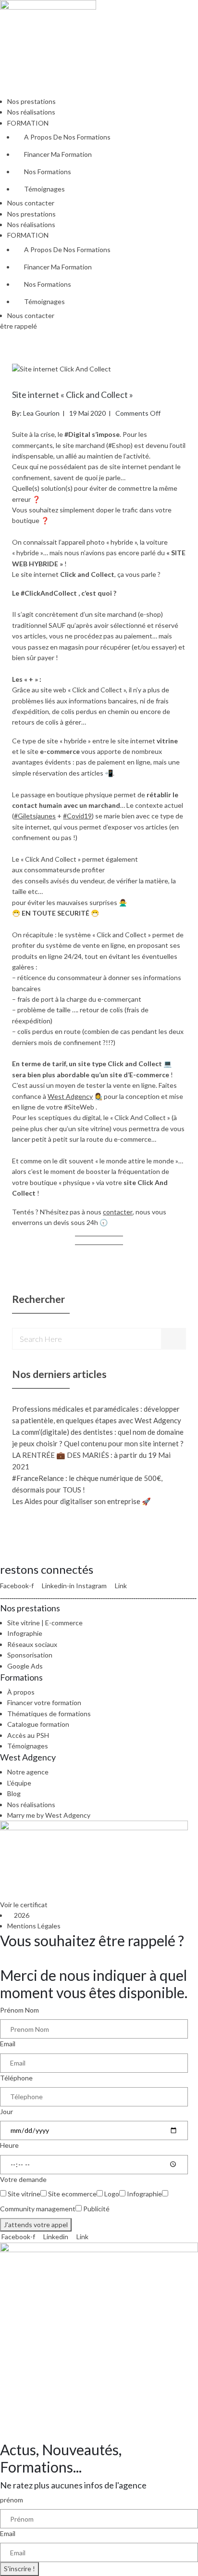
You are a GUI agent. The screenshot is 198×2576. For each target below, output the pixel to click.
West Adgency (70, 1096)
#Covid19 (77, 816)
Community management (38, 2209)
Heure (9, 2145)
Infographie (144, 2194)
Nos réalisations (31, 112)
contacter (118, 1212)
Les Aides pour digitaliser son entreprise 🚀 (81, 1501)
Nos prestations (31, 101)
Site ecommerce (72, 2194)
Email (8, 2044)
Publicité (96, 2209)
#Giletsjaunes (35, 816)
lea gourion (41, 413)
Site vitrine (24, 2194)
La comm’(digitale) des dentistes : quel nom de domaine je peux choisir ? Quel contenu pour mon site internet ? (98, 1438)
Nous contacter (31, 203)
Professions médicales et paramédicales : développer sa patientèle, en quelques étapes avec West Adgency (97, 1415)
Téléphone (16, 2078)
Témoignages (44, 189)
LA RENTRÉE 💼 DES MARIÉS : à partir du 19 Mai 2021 (91, 1461)
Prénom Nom (19, 2010)
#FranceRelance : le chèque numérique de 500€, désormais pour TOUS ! (87, 1484)
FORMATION (28, 123)
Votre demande (23, 2179)
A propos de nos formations (67, 137)
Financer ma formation (58, 154)
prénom (12, 2500)
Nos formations (48, 172)
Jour (6, 2111)
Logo (112, 2194)
